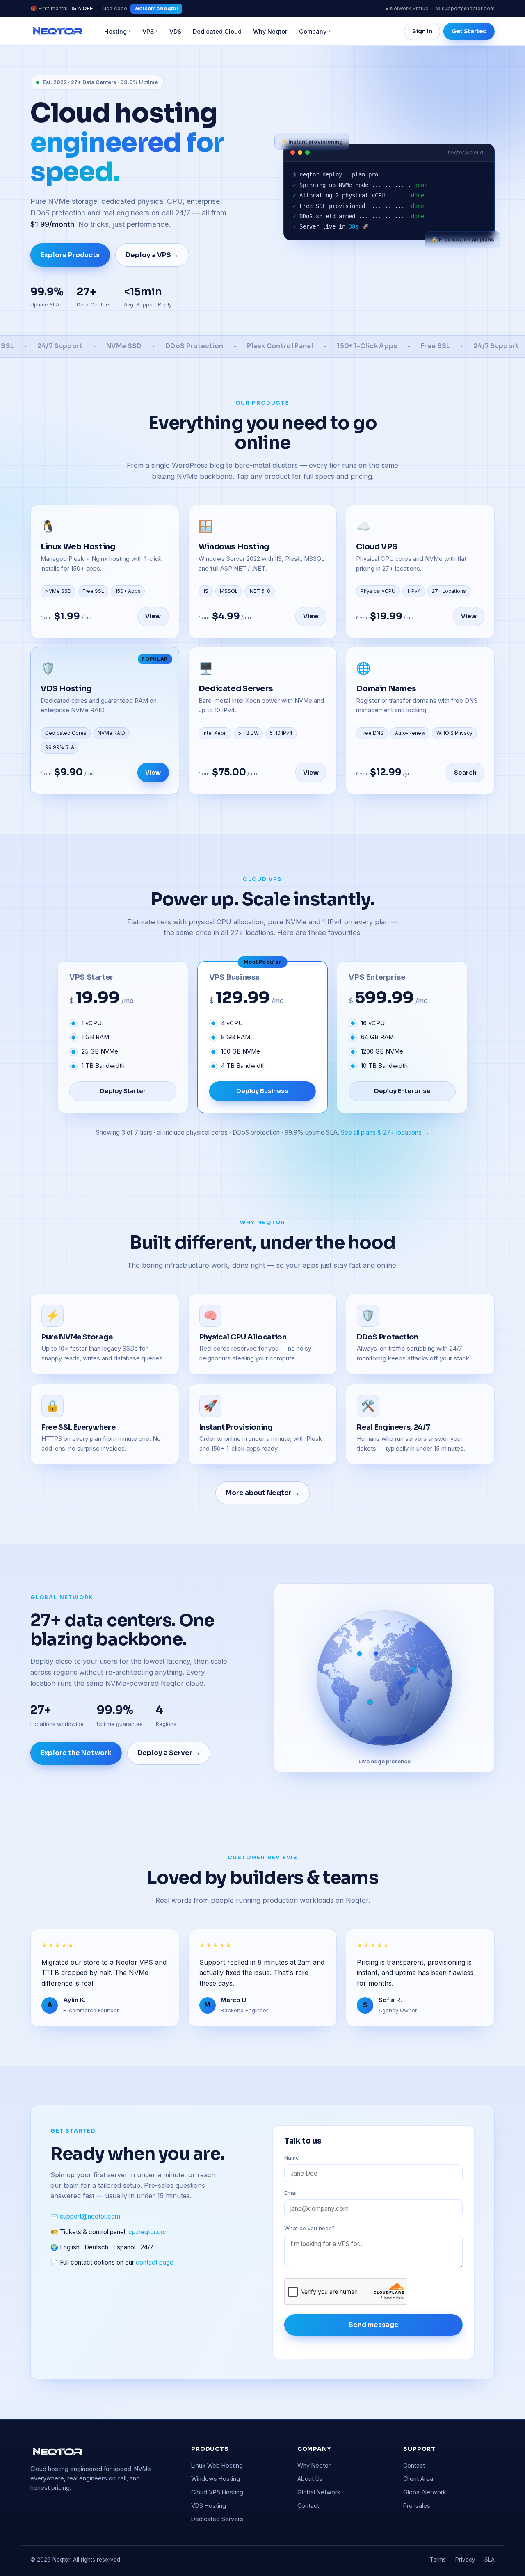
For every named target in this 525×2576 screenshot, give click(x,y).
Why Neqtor (270, 31)
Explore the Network (76, 1753)
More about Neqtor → (262, 1493)
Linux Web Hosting (217, 2465)
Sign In (422, 31)
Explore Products (70, 255)
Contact (308, 2506)
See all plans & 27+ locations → (385, 1133)
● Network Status (407, 8)
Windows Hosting (216, 2479)
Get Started (469, 31)
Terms (438, 2560)
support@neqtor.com (90, 2217)
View (153, 616)
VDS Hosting (209, 2506)
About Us (310, 2479)
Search (465, 773)
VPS (150, 31)
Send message (374, 2325)
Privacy (465, 2560)
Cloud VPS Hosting (217, 2492)
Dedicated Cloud (217, 31)
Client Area (418, 2479)
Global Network (319, 2492)
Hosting (118, 31)
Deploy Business (262, 1091)
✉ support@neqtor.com (465, 8)
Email (291, 2193)
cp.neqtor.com (149, 2232)
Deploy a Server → (169, 1753)
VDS (175, 31)
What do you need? (309, 2228)
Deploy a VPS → (152, 255)
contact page (155, 2262)
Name (292, 2158)
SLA (490, 2560)
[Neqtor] (58, 31)
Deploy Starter (123, 1091)
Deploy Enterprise (402, 1091)
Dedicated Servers (217, 2519)
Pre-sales (417, 2506)
